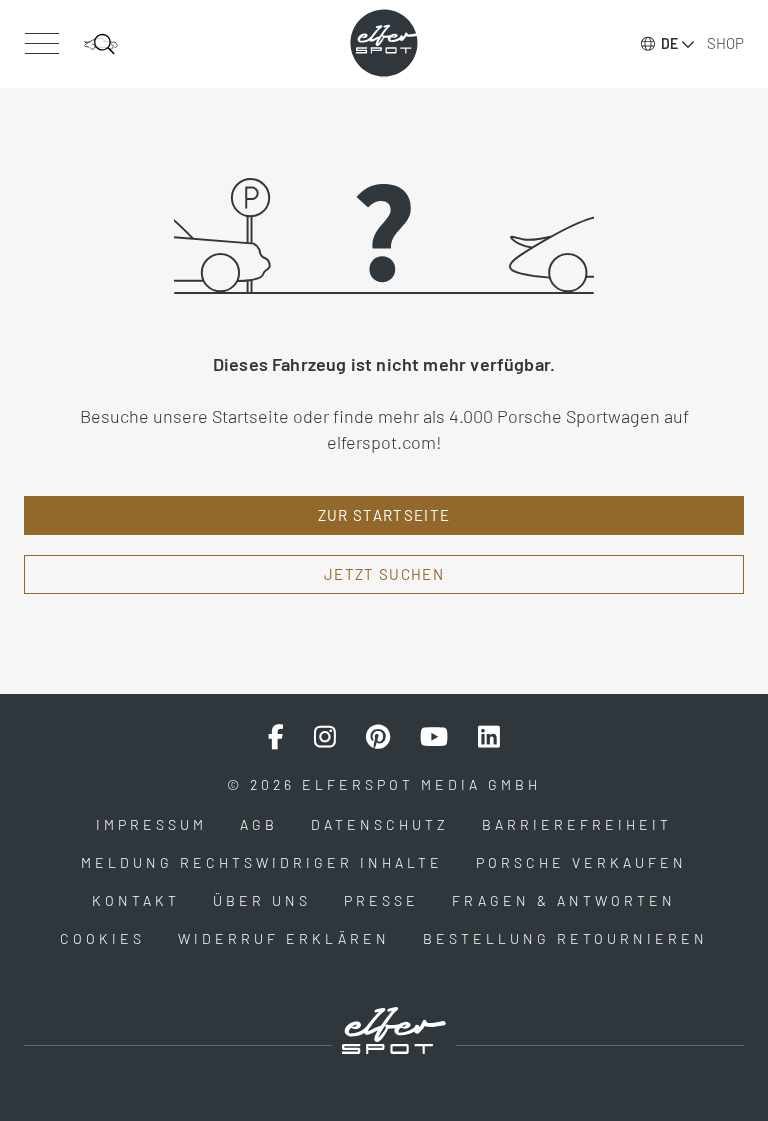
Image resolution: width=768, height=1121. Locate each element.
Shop (725, 43)
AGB (259, 824)
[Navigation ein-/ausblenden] (41, 44)
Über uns (262, 900)
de (669, 43)
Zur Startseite (384, 515)
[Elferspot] (384, 43)
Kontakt (136, 900)
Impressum (151, 824)
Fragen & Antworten (564, 900)
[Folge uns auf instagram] (325, 737)
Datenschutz (380, 824)
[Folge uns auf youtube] (434, 737)
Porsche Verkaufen (581, 862)
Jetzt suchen (384, 574)
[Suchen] (101, 44)
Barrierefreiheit (577, 824)
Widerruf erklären (284, 938)
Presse (381, 900)
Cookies (102, 938)
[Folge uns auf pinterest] (378, 737)
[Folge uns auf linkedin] (489, 737)
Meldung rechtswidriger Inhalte (262, 862)
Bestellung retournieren (565, 938)
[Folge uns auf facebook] (276, 737)
